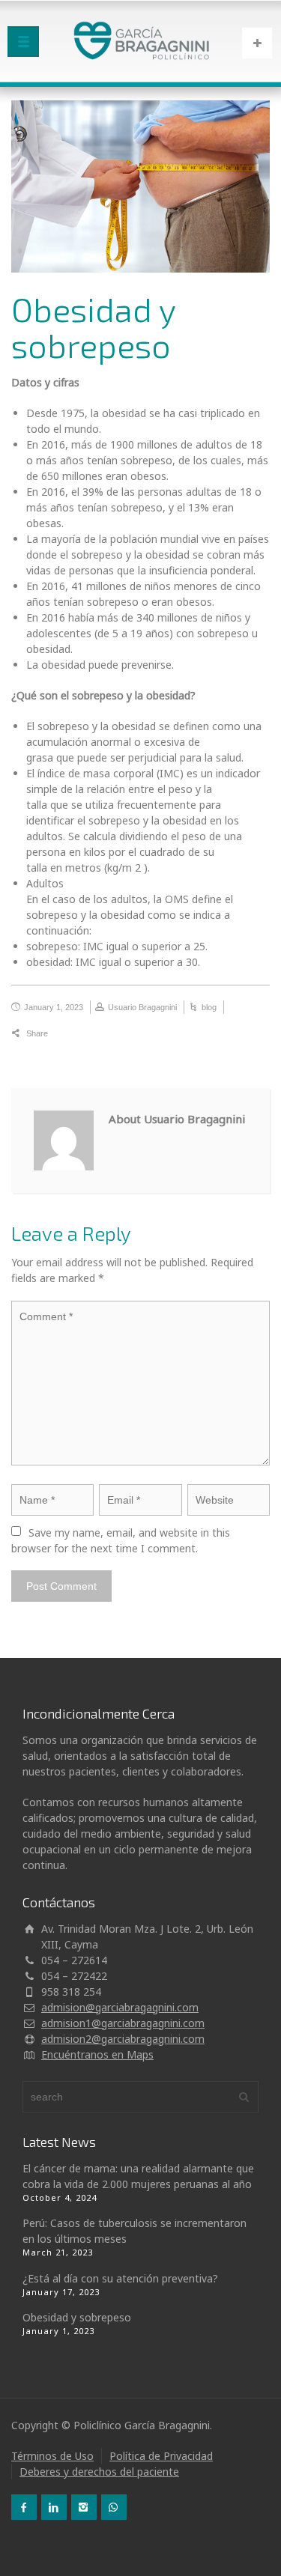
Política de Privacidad (161, 2456)
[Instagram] (84, 2507)
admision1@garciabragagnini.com (123, 2023)
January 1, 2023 (54, 1007)
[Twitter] (80, 1034)
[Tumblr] (164, 1034)
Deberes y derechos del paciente (99, 2472)
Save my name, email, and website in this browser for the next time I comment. (122, 1540)
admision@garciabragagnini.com (120, 2007)
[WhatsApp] (114, 2507)
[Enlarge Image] (140, 186)
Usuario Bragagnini (142, 1007)
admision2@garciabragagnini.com (123, 2039)
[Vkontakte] (206, 1034)
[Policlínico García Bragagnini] (140, 41)
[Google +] (122, 1034)
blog (209, 1007)
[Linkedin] (185, 1034)
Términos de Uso (52, 2456)
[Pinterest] (143, 1034)
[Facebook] (101, 1034)
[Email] (59, 1034)
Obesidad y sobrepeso (77, 2317)
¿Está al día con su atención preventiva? (120, 2278)
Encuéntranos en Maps (97, 2054)
